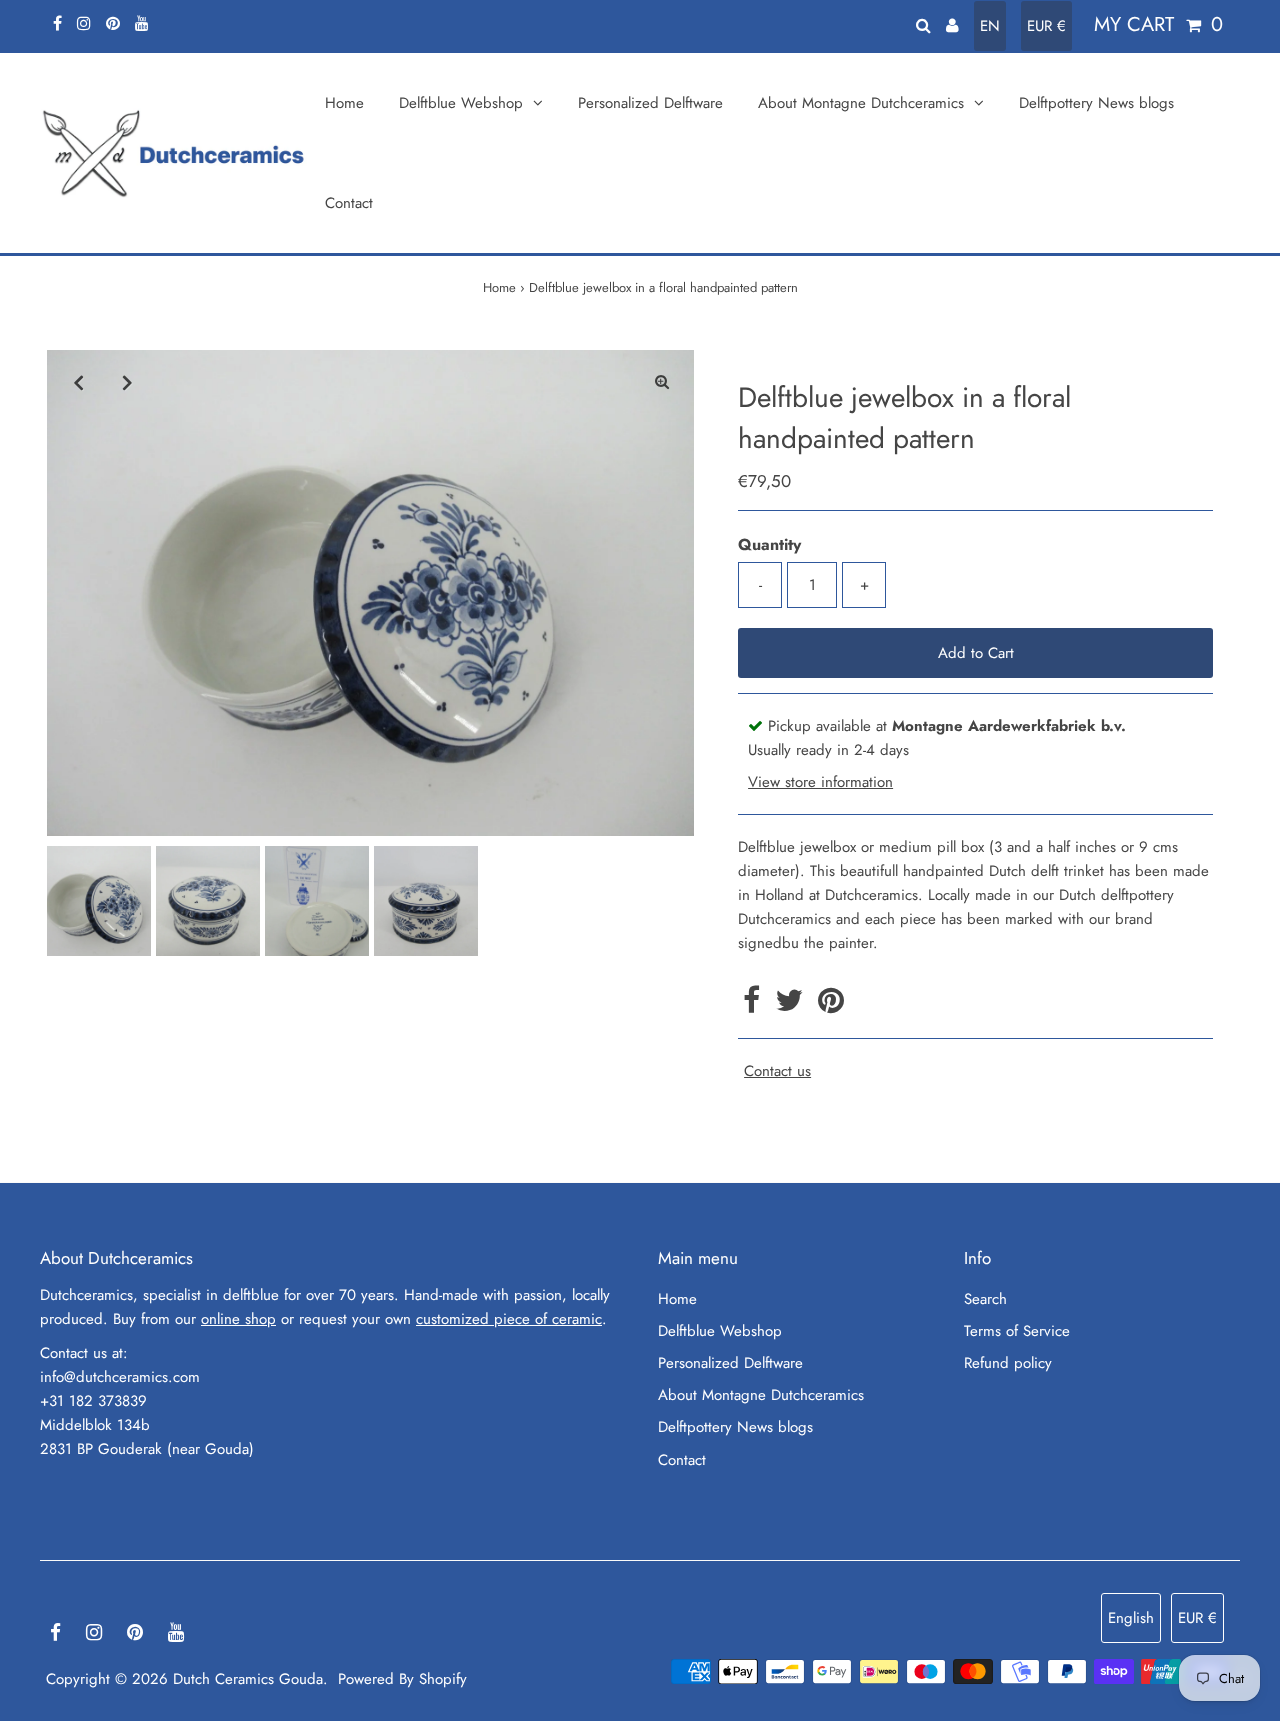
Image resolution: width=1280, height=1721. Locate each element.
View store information (820, 782)
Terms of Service (1017, 1331)
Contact (682, 1460)
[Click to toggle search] (923, 24)
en (990, 26)
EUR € (1046, 26)
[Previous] (79, 382)
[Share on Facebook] (754, 1006)
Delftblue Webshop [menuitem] (461, 103)
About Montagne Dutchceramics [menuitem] (861, 103)
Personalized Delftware (730, 1363)
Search (985, 1299)
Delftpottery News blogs (735, 1427)
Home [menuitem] (344, 103)
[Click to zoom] (662, 382)
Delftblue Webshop (720, 1331)
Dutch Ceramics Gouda (248, 1679)
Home (499, 287)
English (1131, 1618)
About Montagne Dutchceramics (761, 1395)
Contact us (777, 1071)
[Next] (128, 382)
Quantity (769, 544)
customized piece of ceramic (509, 1319)
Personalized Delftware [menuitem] (650, 103)
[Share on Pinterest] (831, 1006)
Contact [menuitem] (349, 203)
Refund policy (1008, 1363)
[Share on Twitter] (791, 1006)
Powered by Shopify (402, 1679)
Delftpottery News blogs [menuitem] (1096, 103)
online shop (238, 1319)
